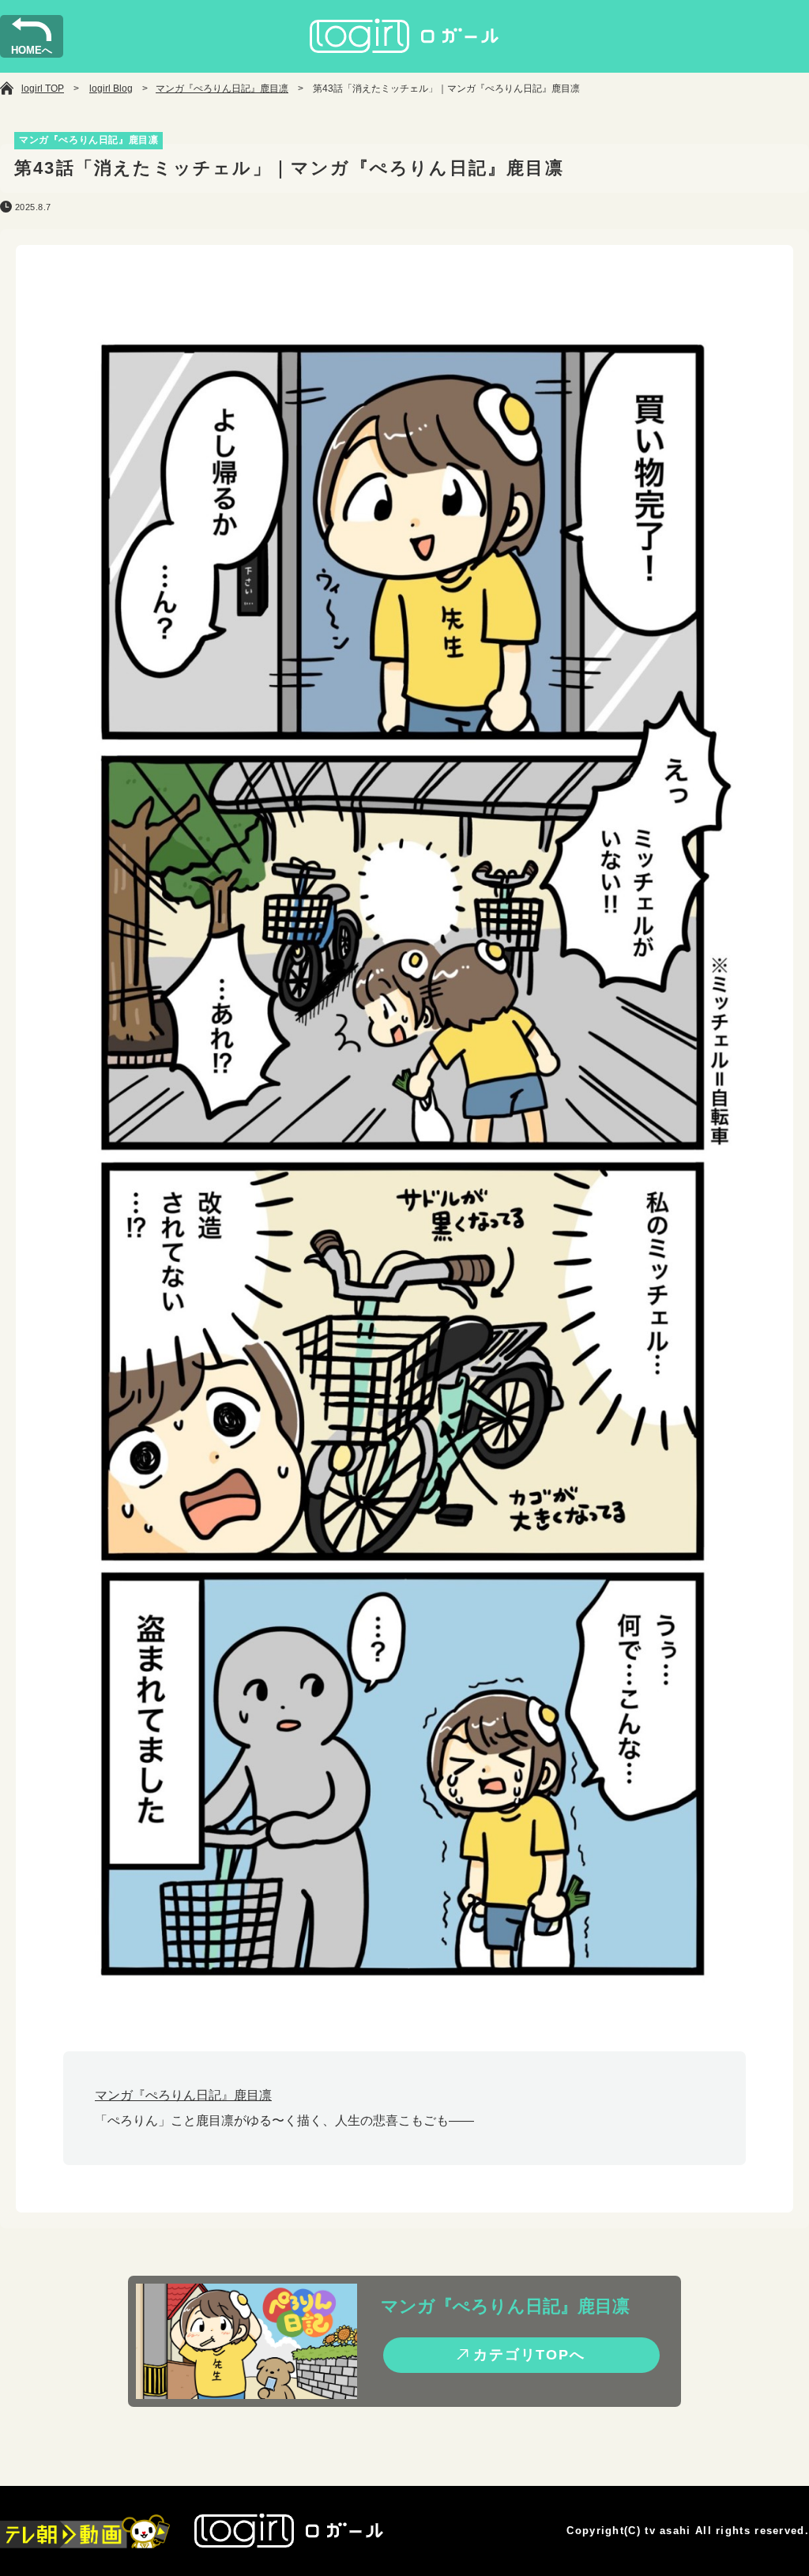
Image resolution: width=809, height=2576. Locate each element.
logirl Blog (111, 89)
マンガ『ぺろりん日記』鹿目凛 (222, 89)
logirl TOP (43, 89)
